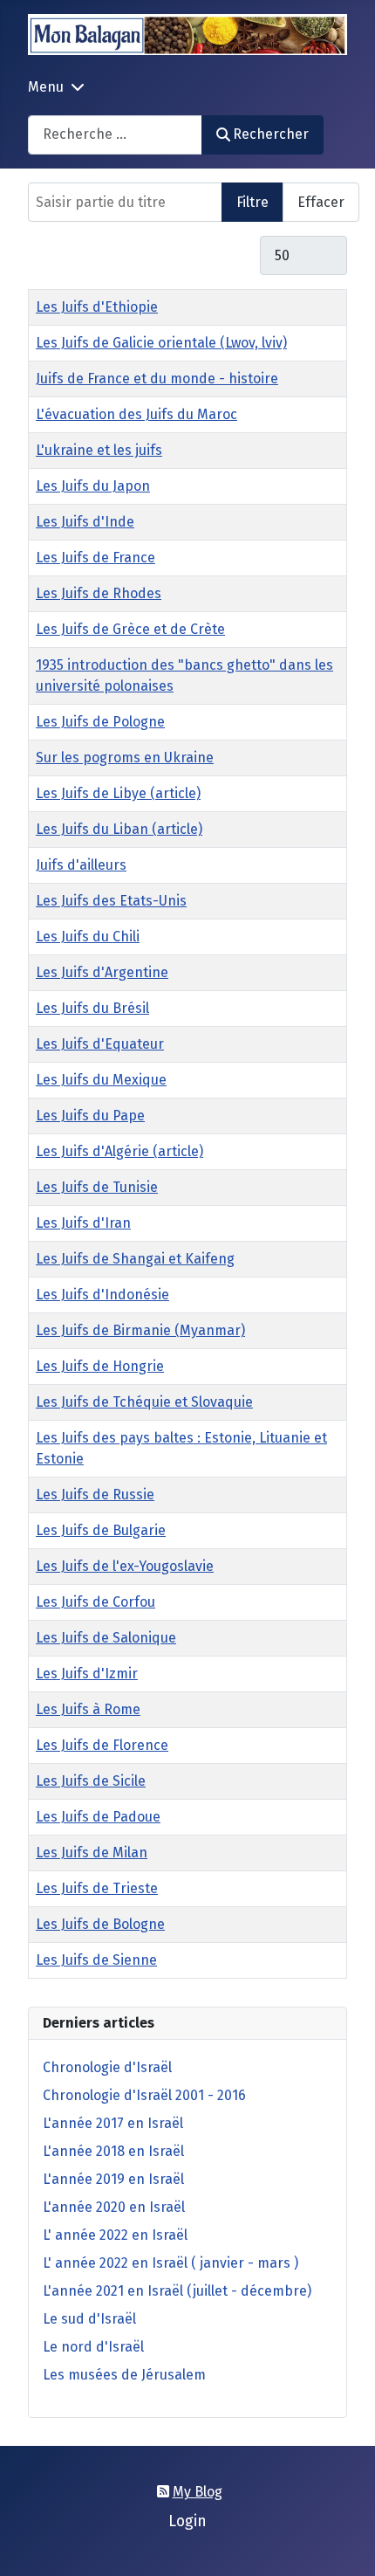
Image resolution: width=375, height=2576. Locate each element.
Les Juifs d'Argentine (102, 972)
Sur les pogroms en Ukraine (125, 758)
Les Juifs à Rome (88, 1709)
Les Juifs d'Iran (83, 1223)
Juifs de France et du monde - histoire (157, 379)
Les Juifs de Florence (102, 1745)
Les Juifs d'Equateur (100, 1044)
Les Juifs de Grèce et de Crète (130, 629)
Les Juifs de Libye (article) (118, 793)
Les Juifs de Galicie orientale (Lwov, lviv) (161, 343)
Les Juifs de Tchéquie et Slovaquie (144, 1402)
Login (187, 2521)
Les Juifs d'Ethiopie (97, 307)
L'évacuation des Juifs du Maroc (136, 414)
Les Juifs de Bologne (100, 1924)
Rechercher (271, 134)
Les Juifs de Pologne (100, 722)
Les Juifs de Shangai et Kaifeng (135, 1259)
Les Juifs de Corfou (95, 1602)
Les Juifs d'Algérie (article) (119, 1151)
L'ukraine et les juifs (99, 450)
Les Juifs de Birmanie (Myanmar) (140, 1330)
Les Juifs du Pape (90, 1116)
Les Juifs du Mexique (101, 1080)
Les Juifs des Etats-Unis (111, 901)
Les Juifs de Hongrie (100, 1366)
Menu (46, 87)
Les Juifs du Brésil (92, 1008)
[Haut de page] (344, 2544)
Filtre (252, 202)
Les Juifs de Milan (92, 1853)
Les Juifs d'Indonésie (102, 1295)
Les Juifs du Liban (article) (119, 829)
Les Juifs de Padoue (98, 1817)
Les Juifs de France (95, 558)
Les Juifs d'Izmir (87, 1674)
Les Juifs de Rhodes (99, 593)
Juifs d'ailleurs (81, 865)
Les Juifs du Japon (93, 486)
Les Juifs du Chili (88, 937)
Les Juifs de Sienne (96, 1960)
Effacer (321, 202)
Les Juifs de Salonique (106, 1638)
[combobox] (115, 135)
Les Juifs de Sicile (91, 1781)
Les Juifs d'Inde (85, 522)
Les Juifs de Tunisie (97, 1187)
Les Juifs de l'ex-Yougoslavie (125, 1566)
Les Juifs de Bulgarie (101, 1530)
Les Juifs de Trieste (97, 1888)
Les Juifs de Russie (95, 1495)
